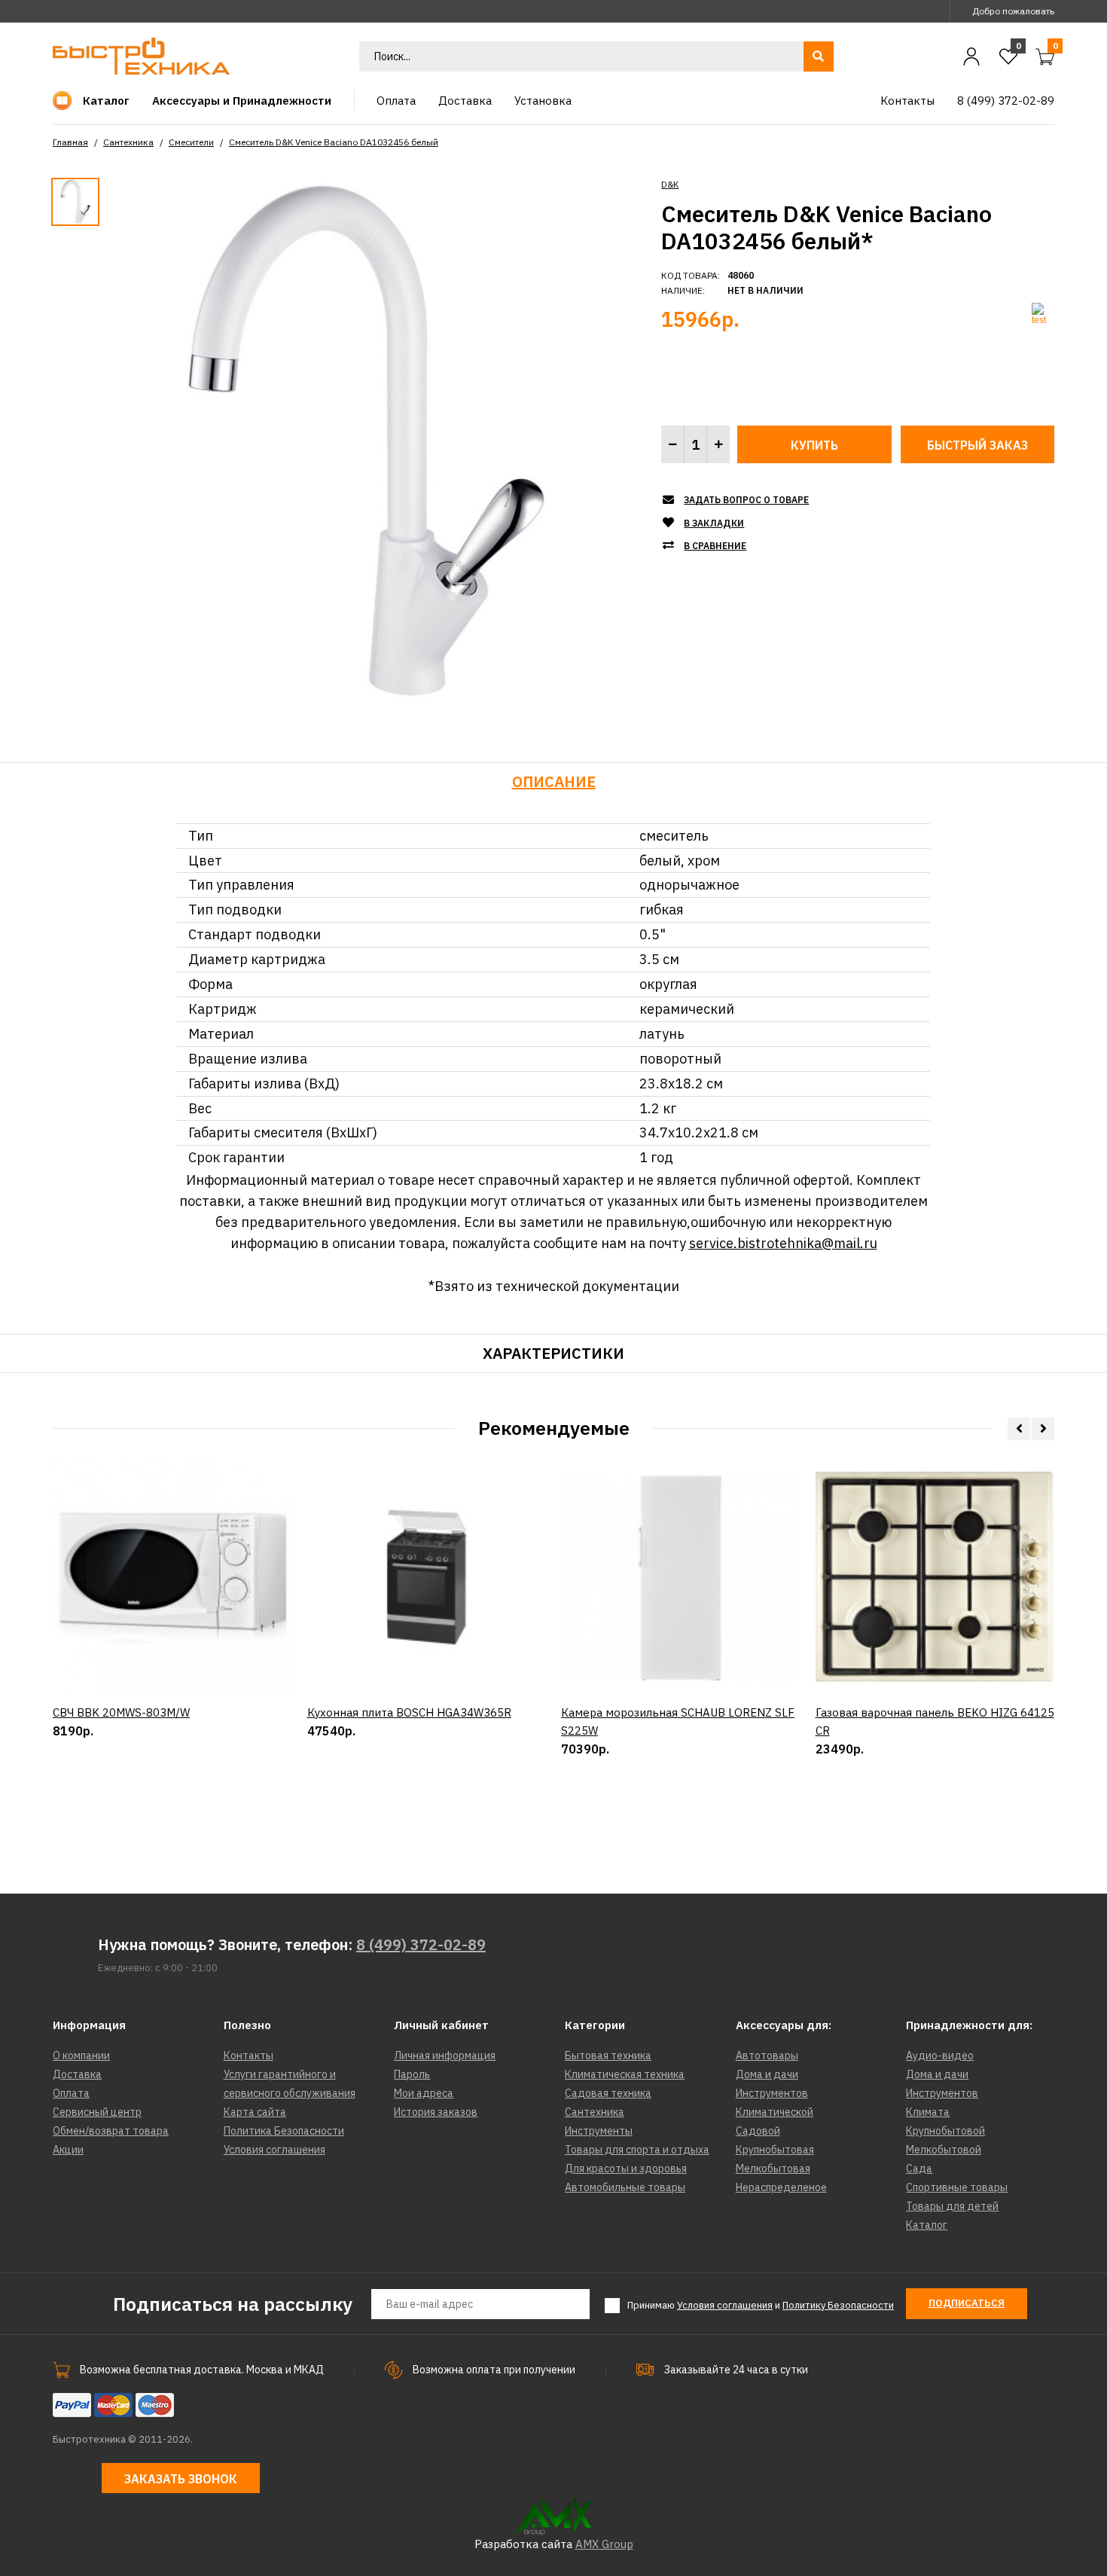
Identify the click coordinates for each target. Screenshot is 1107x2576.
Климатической (775, 2112)
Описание (554, 781)
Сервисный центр (97, 2112)
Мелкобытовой (944, 2150)
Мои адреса (424, 2093)
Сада (919, 2169)
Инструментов (772, 2093)
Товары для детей (952, 2206)
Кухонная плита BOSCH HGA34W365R (409, 1712)
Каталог (927, 2225)
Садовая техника (608, 2093)
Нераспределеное (781, 2187)
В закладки (714, 523)
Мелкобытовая (773, 2169)
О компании (81, 2056)
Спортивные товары (957, 2187)
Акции (68, 2150)
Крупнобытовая (775, 2150)
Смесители (191, 142)
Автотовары (767, 2056)
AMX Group (604, 2544)
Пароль (412, 2074)
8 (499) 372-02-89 (421, 1944)
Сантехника (128, 142)
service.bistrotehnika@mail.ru (783, 1243)
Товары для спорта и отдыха (637, 2150)
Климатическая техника (625, 2074)
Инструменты (599, 2131)
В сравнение (715, 546)
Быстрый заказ (977, 445)
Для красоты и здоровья (626, 2169)
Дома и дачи (767, 2074)
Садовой (758, 2131)
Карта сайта (255, 2112)
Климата (928, 2112)
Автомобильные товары (625, 2187)
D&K (670, 184)
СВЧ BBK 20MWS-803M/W (121, 1712)
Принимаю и (761, 2305)
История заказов (436, 2112)
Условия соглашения (274, 2150)
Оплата (71, 2093)
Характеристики (553, 1353)
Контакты (249, 2056)
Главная (70, 142)
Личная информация (445, 2056)
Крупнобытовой (945, 2131)
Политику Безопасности (838, 2305)
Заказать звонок (181, 2479)
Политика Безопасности (284, 2131)
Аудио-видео (940, 2056)
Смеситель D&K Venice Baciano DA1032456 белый (334, 142)
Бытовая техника (608, 2056)
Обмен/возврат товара (111, 2131)
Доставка (77, 2074)
